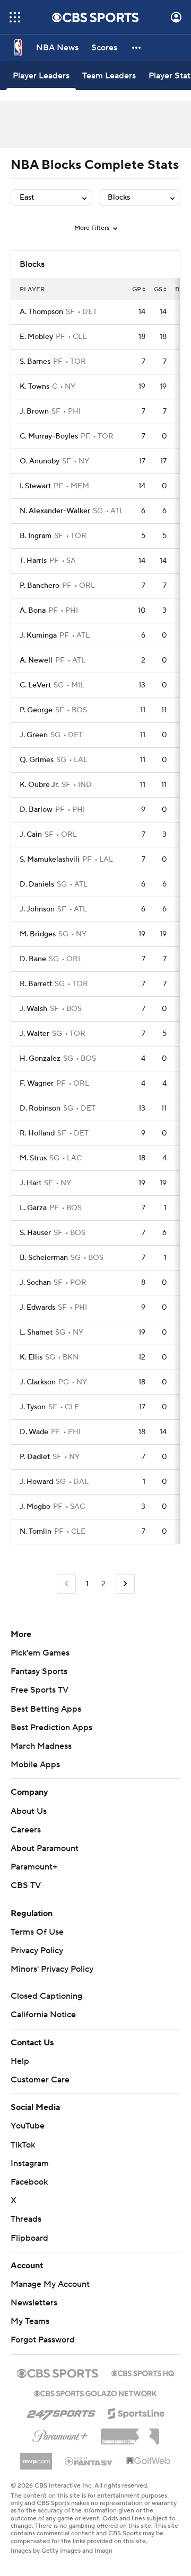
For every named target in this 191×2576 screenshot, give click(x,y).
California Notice (43, 2015)
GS (158, 289)
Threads (26, 2219)
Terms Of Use (37, 1932)
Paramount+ (34, 1867)
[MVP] (36, 2457)
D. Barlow (36, 810)
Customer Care (40, 2080)
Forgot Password (43, 2340)
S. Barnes (35, 362)
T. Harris (33, 561)
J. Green (34, 735)
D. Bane (33, 959)
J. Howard (36, 1482)
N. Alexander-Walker (55, 511)
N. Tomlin (36, 1532)
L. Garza (33, 1208)
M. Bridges (38, 934)
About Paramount (45, 1848)
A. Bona (33, 611)
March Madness (41, 1746)
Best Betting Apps (46, 1709)
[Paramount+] (60, 2434)
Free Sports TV (40, 1690)
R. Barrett (36, 984)
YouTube (28, 2126)
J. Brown (34, 412)
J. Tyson (33, 1407)
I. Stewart (35, 486)
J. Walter (34, 1034)
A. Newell (36, 660)
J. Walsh (33, 1009)
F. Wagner (37, 1084)
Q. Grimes (37, 760)
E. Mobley (36, 337)
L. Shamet (36, 1332)
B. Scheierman (44, 1258)
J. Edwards (37, 1308)
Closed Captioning (46, 1996)
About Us (29, 1811)
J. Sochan (35, 1283)
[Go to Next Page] (125, 1584)
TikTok (23, 2145)
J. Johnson (37, 909)
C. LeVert (35, 685)
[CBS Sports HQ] (143, 2372)
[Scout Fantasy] (89, 2461)
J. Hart (31, 1183)
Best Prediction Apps (51, 1728)
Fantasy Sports (39, 1671)
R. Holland (37, 1133)
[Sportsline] (137, 2412)
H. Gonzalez (40, 1059)
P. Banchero (40, 586)
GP (137, 289)
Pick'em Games (40, 1653)
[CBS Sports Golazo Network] (95, 2392)
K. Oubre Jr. (39, 785)
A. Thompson (41, 312)
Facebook (29, 2182)
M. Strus (33, 1158)
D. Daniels (37, 884)
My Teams (30, 2321)
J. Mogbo (35, 1507)
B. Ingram (36, 536)
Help (20, 2061)
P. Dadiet (35, 1457)
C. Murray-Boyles (49, 436)
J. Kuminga (38, 636)
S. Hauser (35, 1233)
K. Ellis (31, 1357)
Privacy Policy (37, 1951)
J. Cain (31, 835)
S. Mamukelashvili (50, 860)
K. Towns (34, 387)
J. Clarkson (38, 1382)
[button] (15, 17)
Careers (26, 1830)
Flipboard (29, 2238)
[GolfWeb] (149, 2461)
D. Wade (34, 1432)
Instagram (30, 2163)
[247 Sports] (61, 2412)
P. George (36, 710)
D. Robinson (40, 1108)
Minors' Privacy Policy (52, 1969)
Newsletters (34, 2303)
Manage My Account (50, 2284)
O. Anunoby (40, 461)
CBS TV (26, 1885)
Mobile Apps (35, 1765)
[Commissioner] (130, 2432)
